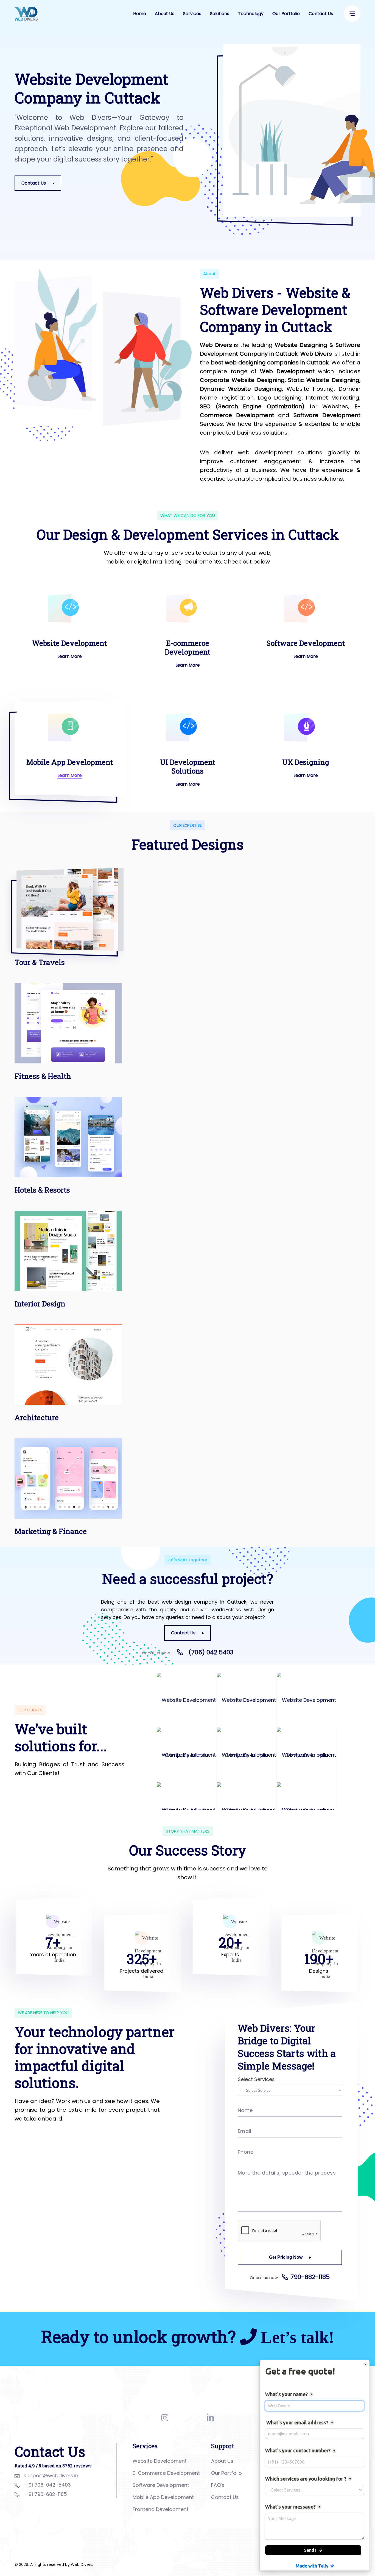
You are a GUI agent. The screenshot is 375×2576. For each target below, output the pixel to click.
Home (140, 14)
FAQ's (218, 2485)
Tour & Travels (40, 962)
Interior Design (40, 1304)
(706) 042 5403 (211, 1652)
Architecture (37, 1417)
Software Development (306, 643)
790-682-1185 (310, 2277)
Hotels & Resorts (42, 1190)
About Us (165, 14)
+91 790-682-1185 (46, 2494)
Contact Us (321, 14)
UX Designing (306, 762)
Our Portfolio (286, 14)
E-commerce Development (187, 647)
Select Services (256, 2079)
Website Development (69, 643)
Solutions (220, 14)
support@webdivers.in (51, 2475)
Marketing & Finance (51, 1531)
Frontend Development (161, 2509)
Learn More (70, 656)
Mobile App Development (70, 762)
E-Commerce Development (166, 2473)
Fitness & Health (43, 1076)
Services (192, 14)
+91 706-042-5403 (48, 2485)
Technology (251, 14)
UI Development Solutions (188, 766)
